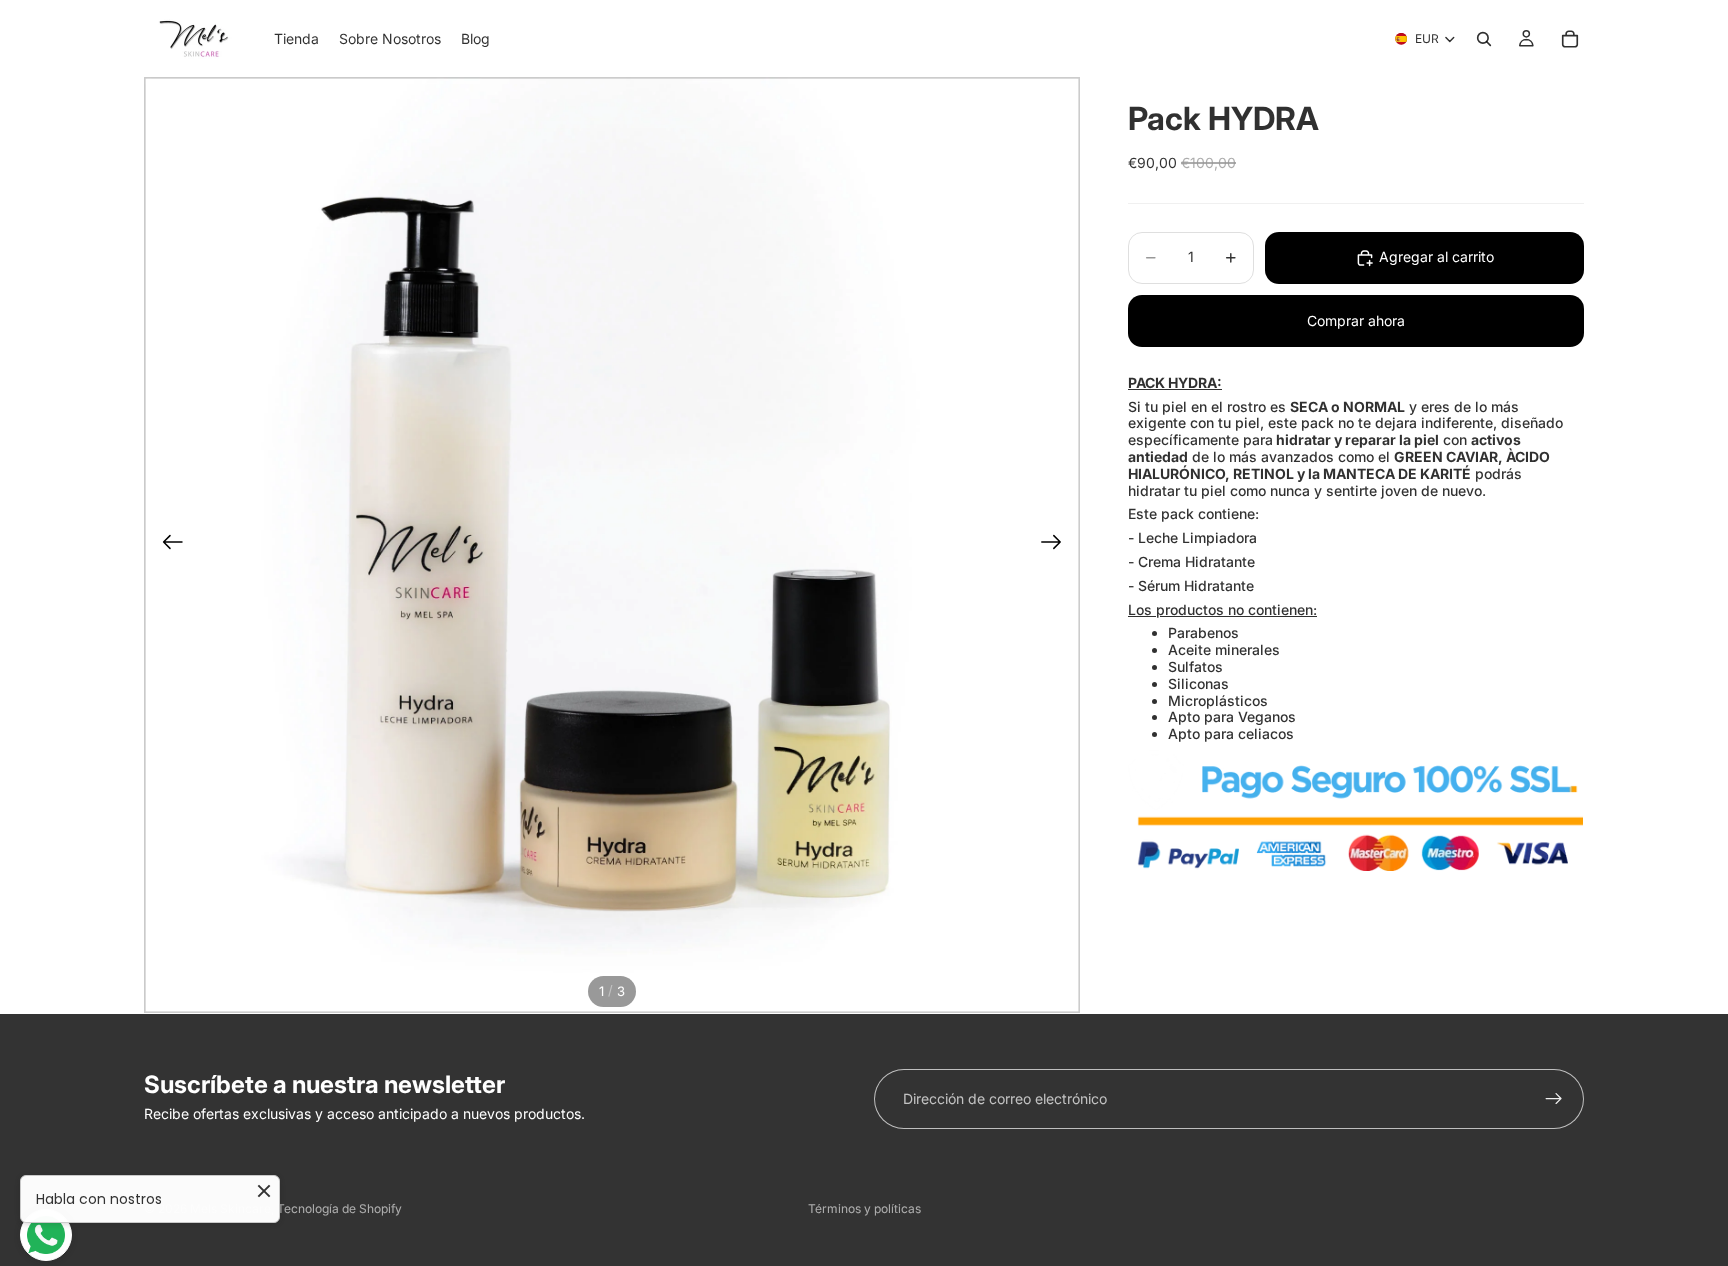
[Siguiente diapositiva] (1057, 545)
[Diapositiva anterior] (166, 545)
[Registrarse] (1554, 1099)
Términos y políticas (864, 1208)
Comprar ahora (1356, 320)
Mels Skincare (230, 1208)
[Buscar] (1484, 39)
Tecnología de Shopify (339, 1208)
